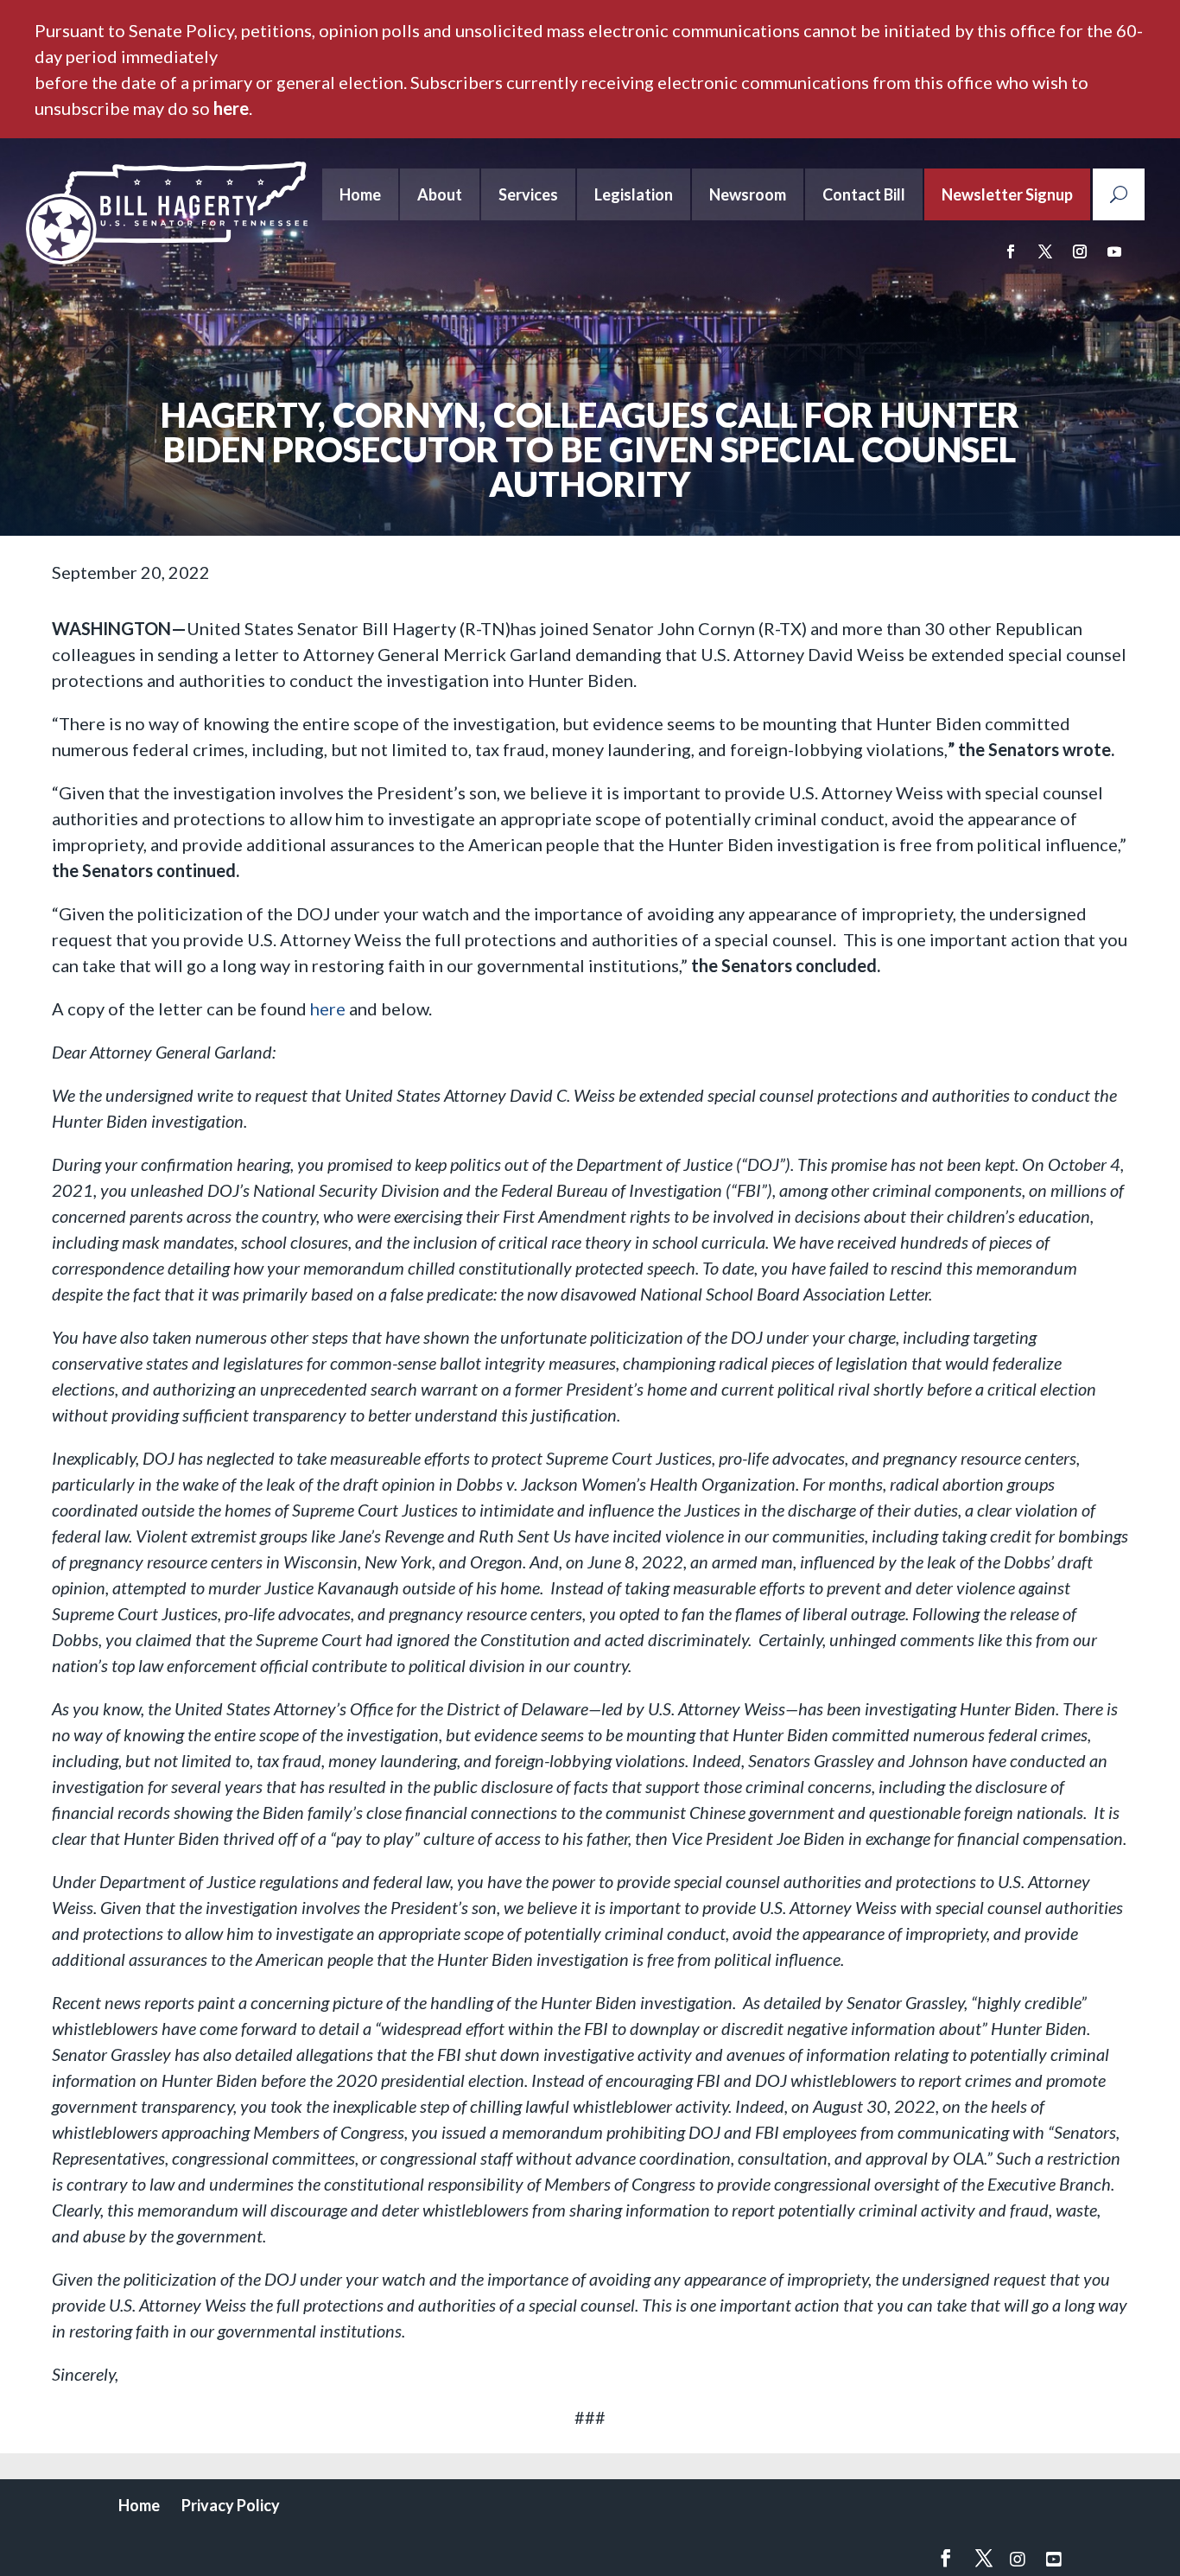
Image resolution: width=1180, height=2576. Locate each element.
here (231, 108)
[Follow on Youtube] (1114, 251)
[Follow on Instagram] (1080, 251)
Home (360, 194)
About (440, 194)
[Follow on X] (1045, 251)
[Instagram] (1018, 2559)
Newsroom (748, 194)
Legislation (634, 194)
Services (528, 194)
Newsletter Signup (1007, 194)
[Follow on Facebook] (1011, 251)
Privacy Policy (231, 2505)
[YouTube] (1054, 2559)
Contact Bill (864, 194)
